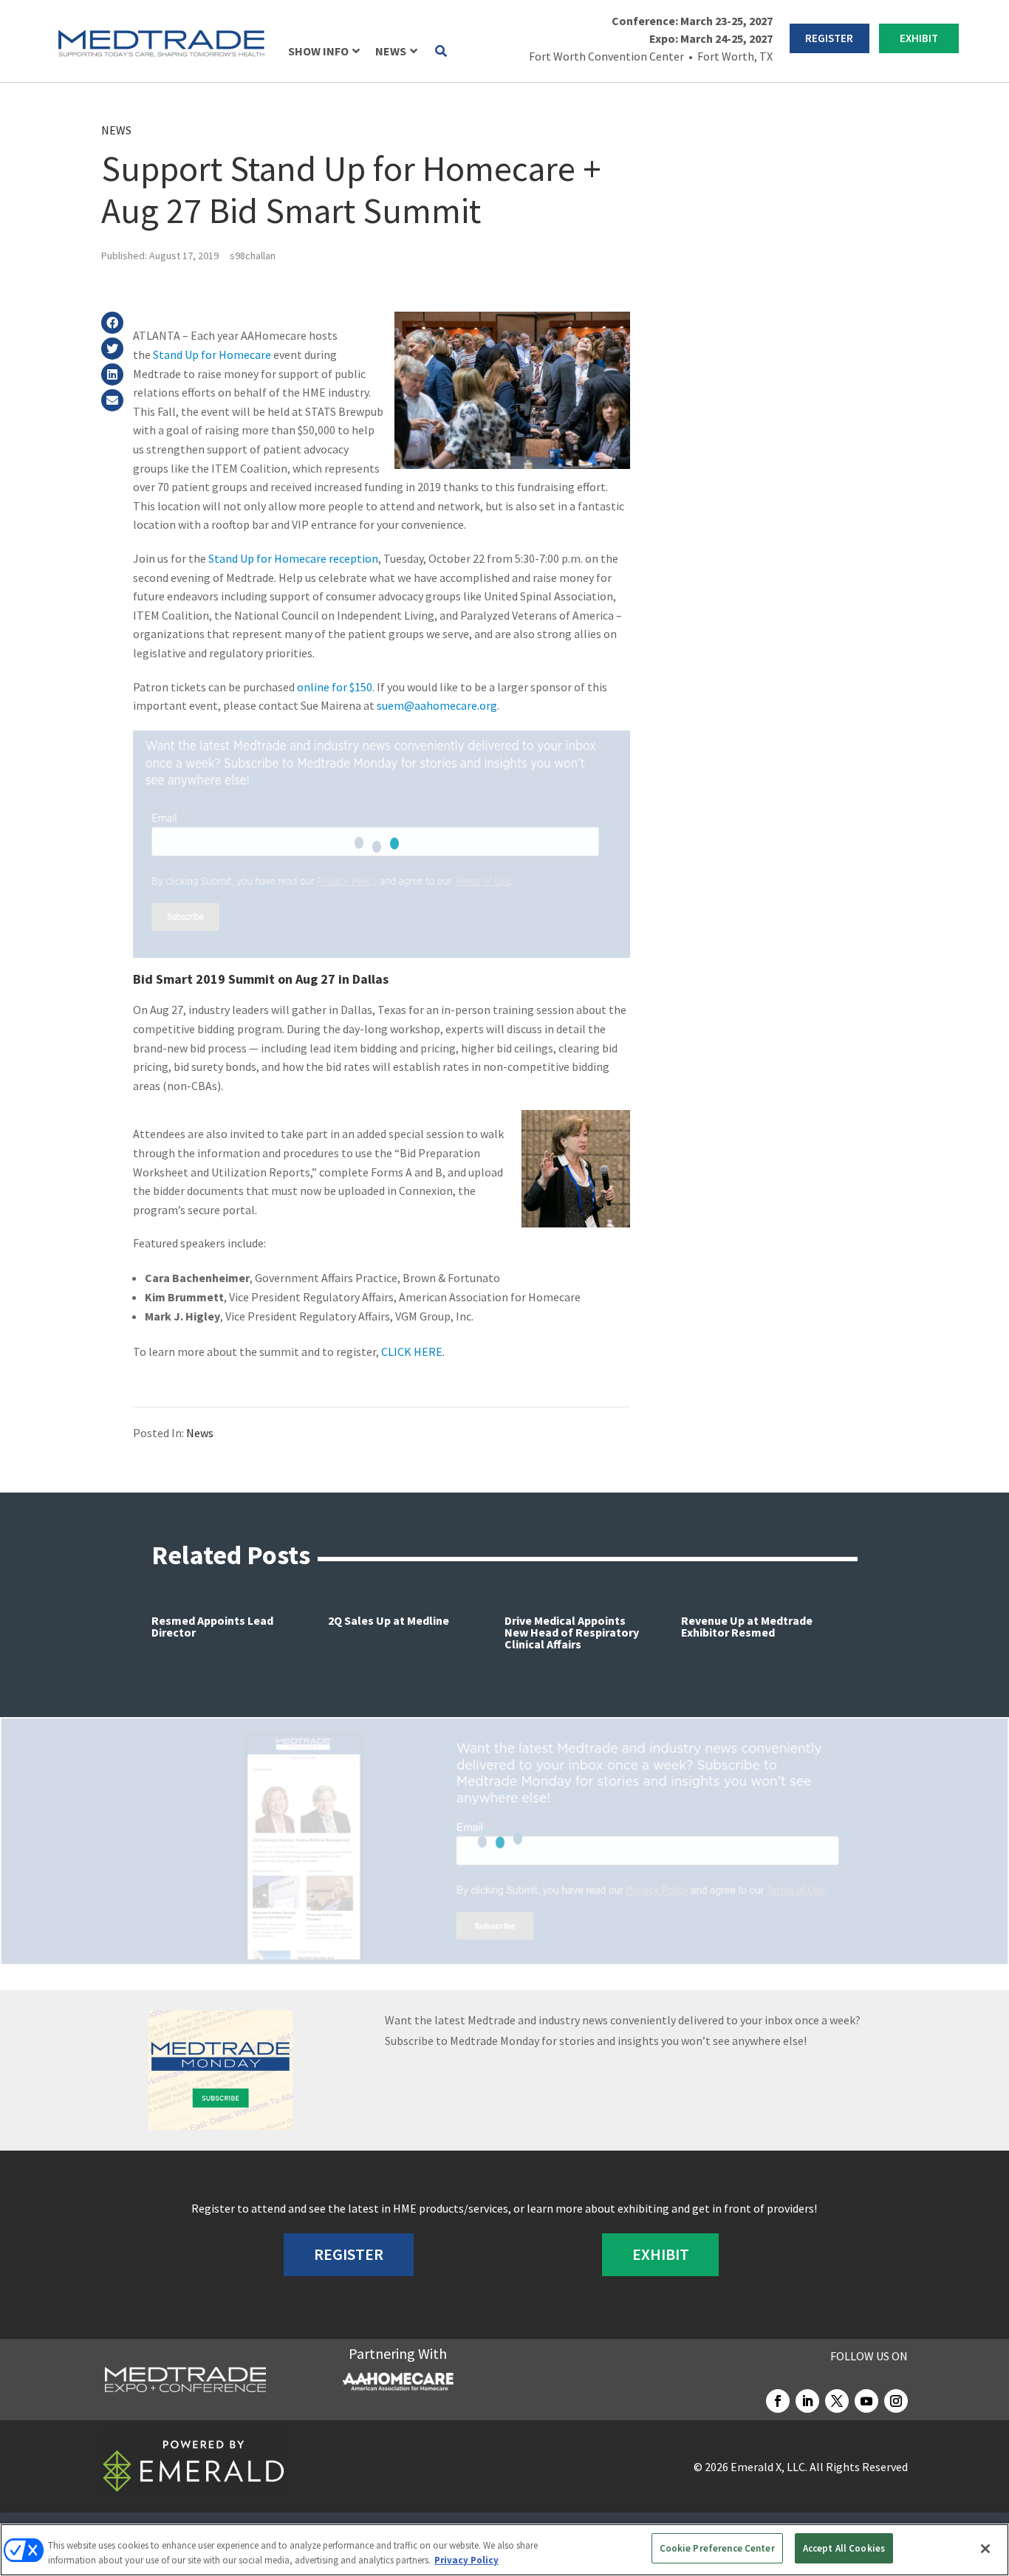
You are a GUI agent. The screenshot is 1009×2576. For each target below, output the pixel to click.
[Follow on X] (837, 2401)
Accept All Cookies (844, 2548)
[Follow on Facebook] (778, 2401)
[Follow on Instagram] (896, 2401)
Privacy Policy (466, 2560)
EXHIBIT (919, 38)
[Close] (985, 2549)
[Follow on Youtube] (866, 2401)
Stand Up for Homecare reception (293, 558)
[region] (504, 2550)
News (116, 130)
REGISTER (829, 38)
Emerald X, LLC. (769, 2467)
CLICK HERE (412, 1352)
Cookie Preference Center (717, 2548)
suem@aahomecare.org (437, 705)
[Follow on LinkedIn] (807, 2401)
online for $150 (335, 687)
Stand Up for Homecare (212, 354)
